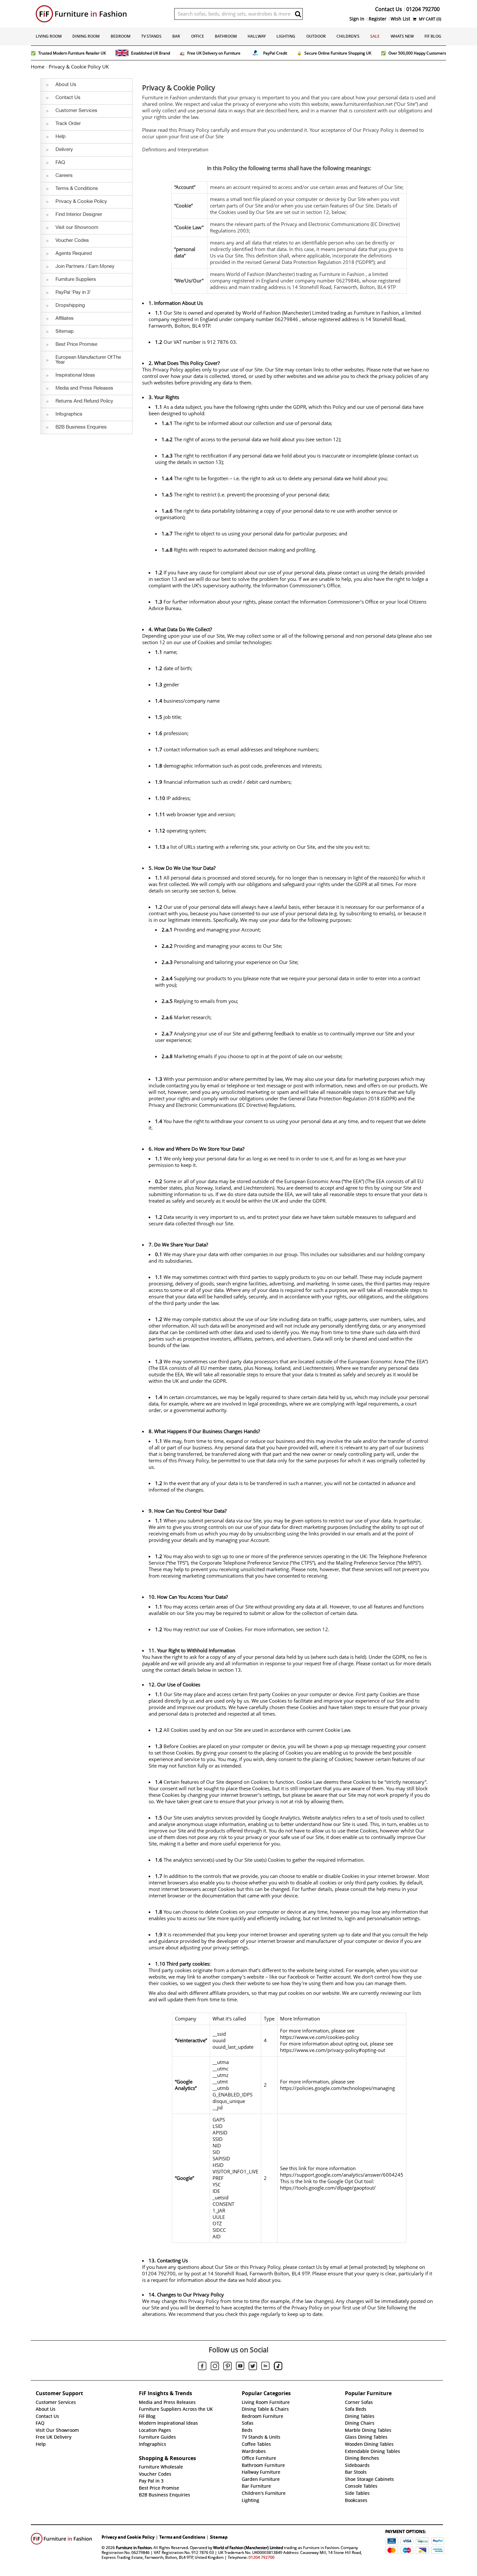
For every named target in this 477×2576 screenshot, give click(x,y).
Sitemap (219, 2537)
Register (378, 19)
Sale (375, 36)
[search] (298, 14)
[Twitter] (253, 2367)
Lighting (286, 36)
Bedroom (121, 36)
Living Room (49, 36)
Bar (176, 36)
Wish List (400, 19)
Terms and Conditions (182, 2537)
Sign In (357, 19)
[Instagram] (215, 2367)
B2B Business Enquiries (165, 2495)
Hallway (257, 36)
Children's (348, 36)
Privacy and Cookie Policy (128, 2537)
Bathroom (226, 36)
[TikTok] (278, 2367)
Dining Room (86, 36)
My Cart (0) (430, 19)
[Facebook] (202, 2367)
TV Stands (151, 36)
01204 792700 (262, 2557)
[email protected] (368, 2267)
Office (198, 36)
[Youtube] (240, 2367)
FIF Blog (433, 36)
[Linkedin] (265, 2367)
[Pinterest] (227, 2367)
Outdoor (316, 36)
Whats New (402, 36)
